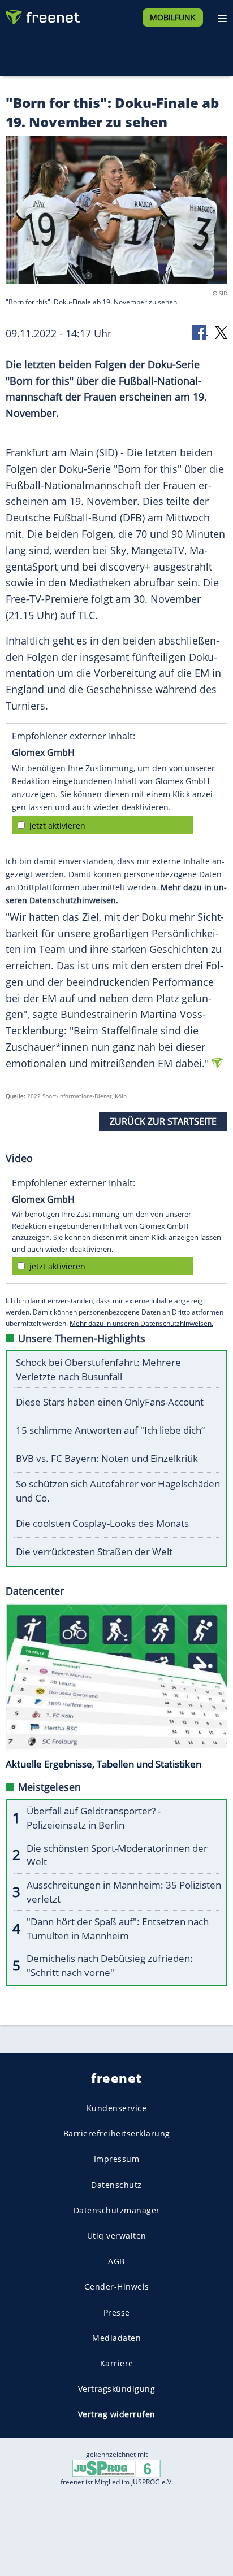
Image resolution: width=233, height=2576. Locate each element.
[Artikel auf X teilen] (221, 332)
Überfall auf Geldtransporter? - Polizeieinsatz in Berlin (94, 1818)
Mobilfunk (173, 17)
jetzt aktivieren (57, 826)
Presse (117, 2312)
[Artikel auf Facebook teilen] (200, 332)
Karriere (117, 2363)
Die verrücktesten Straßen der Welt (94, 1552)
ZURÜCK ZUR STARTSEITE (163, 1121)
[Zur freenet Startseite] (42, 15)
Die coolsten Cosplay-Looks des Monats (102, 1523)
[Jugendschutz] (116, 2468)
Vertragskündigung (117, 2389)
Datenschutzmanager (117, 2210)
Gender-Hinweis (117, 2286)
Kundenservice (117, 2108)
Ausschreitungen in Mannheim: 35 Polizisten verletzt (124, 1892)
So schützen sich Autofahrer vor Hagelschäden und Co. (118, 1491)
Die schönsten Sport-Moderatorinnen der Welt (117, 1855)
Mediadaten (116, 2337)
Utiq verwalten (117, 2236)
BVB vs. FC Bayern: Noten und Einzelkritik (107, 1458)
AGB (116, 2261)
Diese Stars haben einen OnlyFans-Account (110, 1402)
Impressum (117, 2159)
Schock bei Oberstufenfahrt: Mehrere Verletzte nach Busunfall (98, 1369)
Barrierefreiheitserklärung (117, 2133)
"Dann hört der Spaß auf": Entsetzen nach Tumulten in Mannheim (118, 1929)
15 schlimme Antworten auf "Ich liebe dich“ (110, 1430)
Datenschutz (116, 2184)
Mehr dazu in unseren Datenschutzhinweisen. (141, 1323)
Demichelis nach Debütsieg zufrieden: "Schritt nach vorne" (110, 1965)
